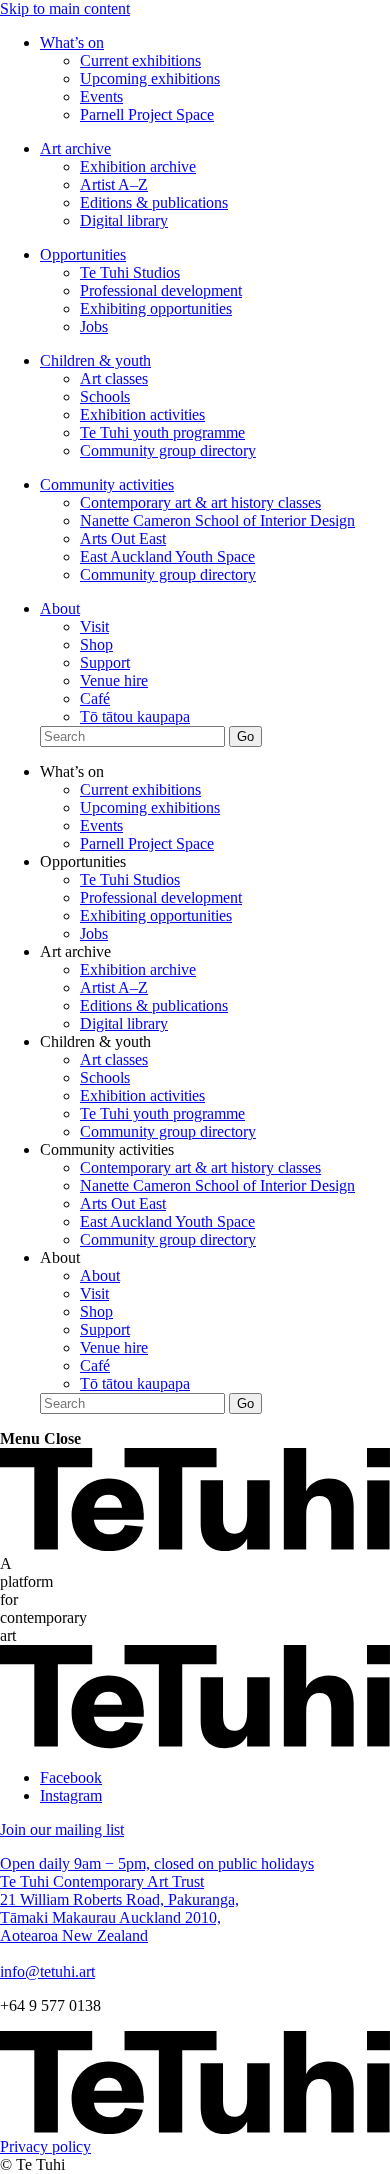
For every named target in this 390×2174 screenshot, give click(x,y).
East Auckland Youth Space (167, 556)
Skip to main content (65, 8)
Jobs (94, 326)
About (60, 608)
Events (101, 96)
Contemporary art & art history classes (200, 502)
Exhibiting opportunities (156, 308)
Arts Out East (123, 538)
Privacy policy (45, 2146)
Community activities (107, 484)
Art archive (75, 148)
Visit (94, 626)
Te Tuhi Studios (130, 272)
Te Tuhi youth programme (162, 432)
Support (105, 662)
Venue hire (114, 680)
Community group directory (168, 450)
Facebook (71, 1777)
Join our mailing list (62, 1829)
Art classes (114, 378)
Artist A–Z (114, 184)
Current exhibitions (140, 60)
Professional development (161, 290)
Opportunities (83, 254)
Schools (105, 396)
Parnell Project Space (147, 114)
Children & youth (95, 360)
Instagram (71, 1795)
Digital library (124, 220)
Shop (96, 644)
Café (95, 698)
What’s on (72, 42)
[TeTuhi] (195, 1545)
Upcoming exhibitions (150, 78)
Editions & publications (154, 202)
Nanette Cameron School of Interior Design (217, 520)
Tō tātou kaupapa (135, 716)
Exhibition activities (142, 414)
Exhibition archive (138, 166)
